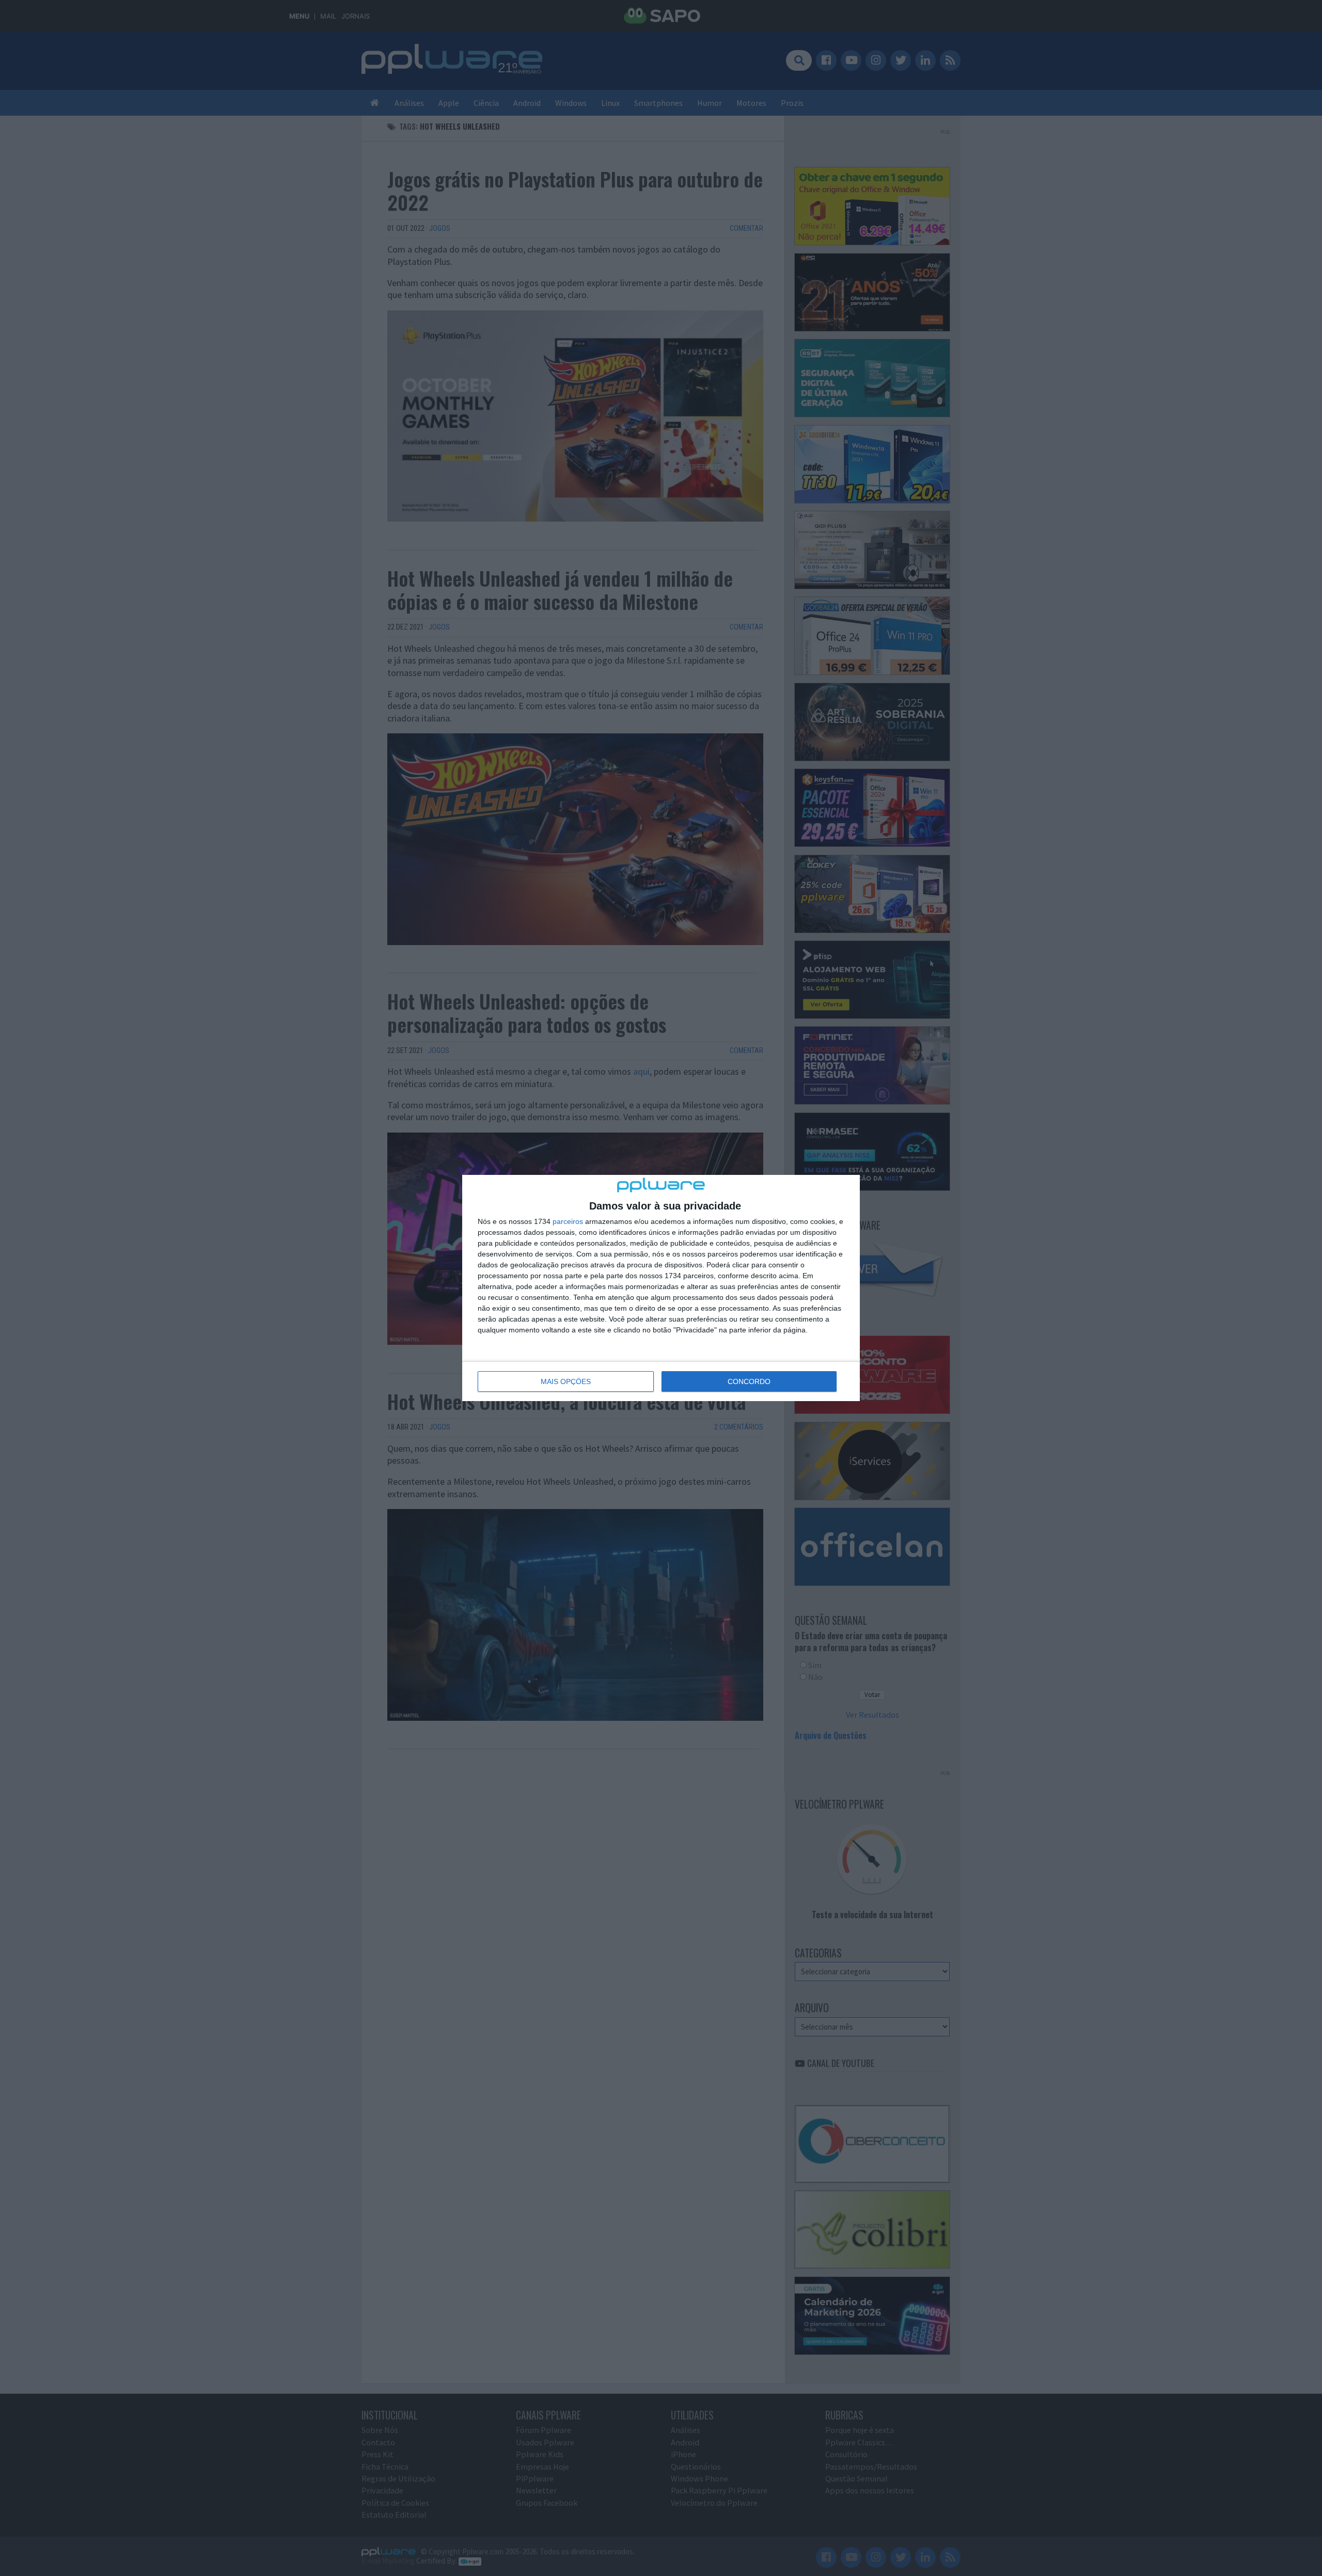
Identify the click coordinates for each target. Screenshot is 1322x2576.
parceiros (568, 1221)
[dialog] (661, 1288)
